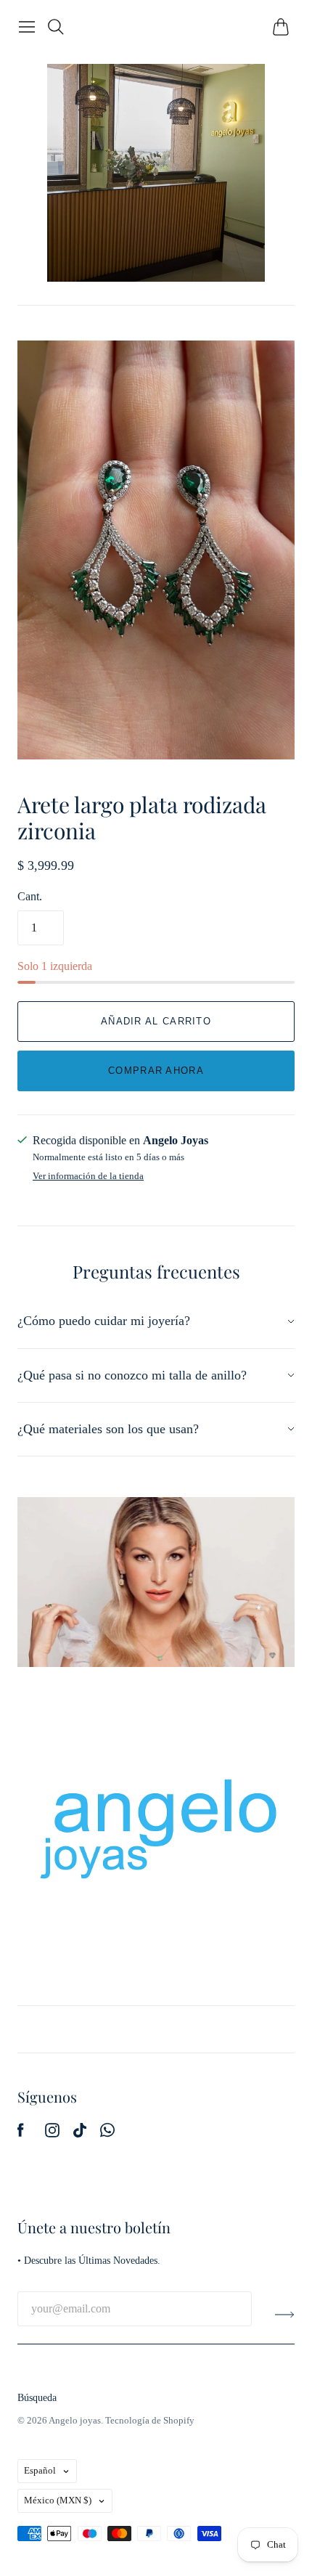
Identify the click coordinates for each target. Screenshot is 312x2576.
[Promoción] (156, 1582)
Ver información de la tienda (88, 1176)
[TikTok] (80, 2133)
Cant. (30, 896)
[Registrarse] (285, 2315)
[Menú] (27, 27)
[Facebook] (21, 2133)
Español (40, 2470)
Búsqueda (37, 2398)
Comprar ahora (156, 1071)
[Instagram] (52, 2133)
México (58, 2500)
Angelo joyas (75, 2420)
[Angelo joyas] (156, 173)
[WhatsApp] (107, 2133)
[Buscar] (56, 27)
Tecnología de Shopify (150, 2420)
